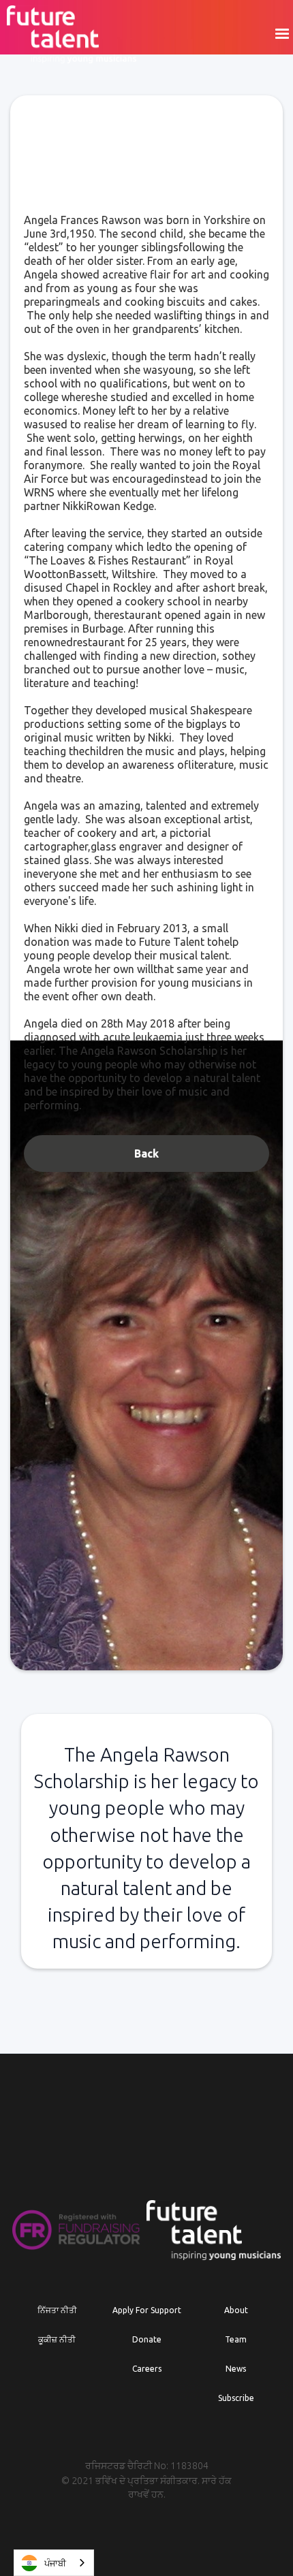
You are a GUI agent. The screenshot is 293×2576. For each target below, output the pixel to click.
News (236, 2369)
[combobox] (54, 2563)
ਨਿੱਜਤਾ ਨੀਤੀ (57, 2310)
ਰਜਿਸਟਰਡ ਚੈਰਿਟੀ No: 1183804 (147, 2466)
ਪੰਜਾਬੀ (55, 2563)
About (236, 2310)
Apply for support (147, 2310)
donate (147, 2339)
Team (236, 2339)
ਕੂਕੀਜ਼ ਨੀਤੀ (57, 2339)
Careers (147, 2369)
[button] (281, 34)
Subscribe (236, 2398)
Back (146, 1154)
